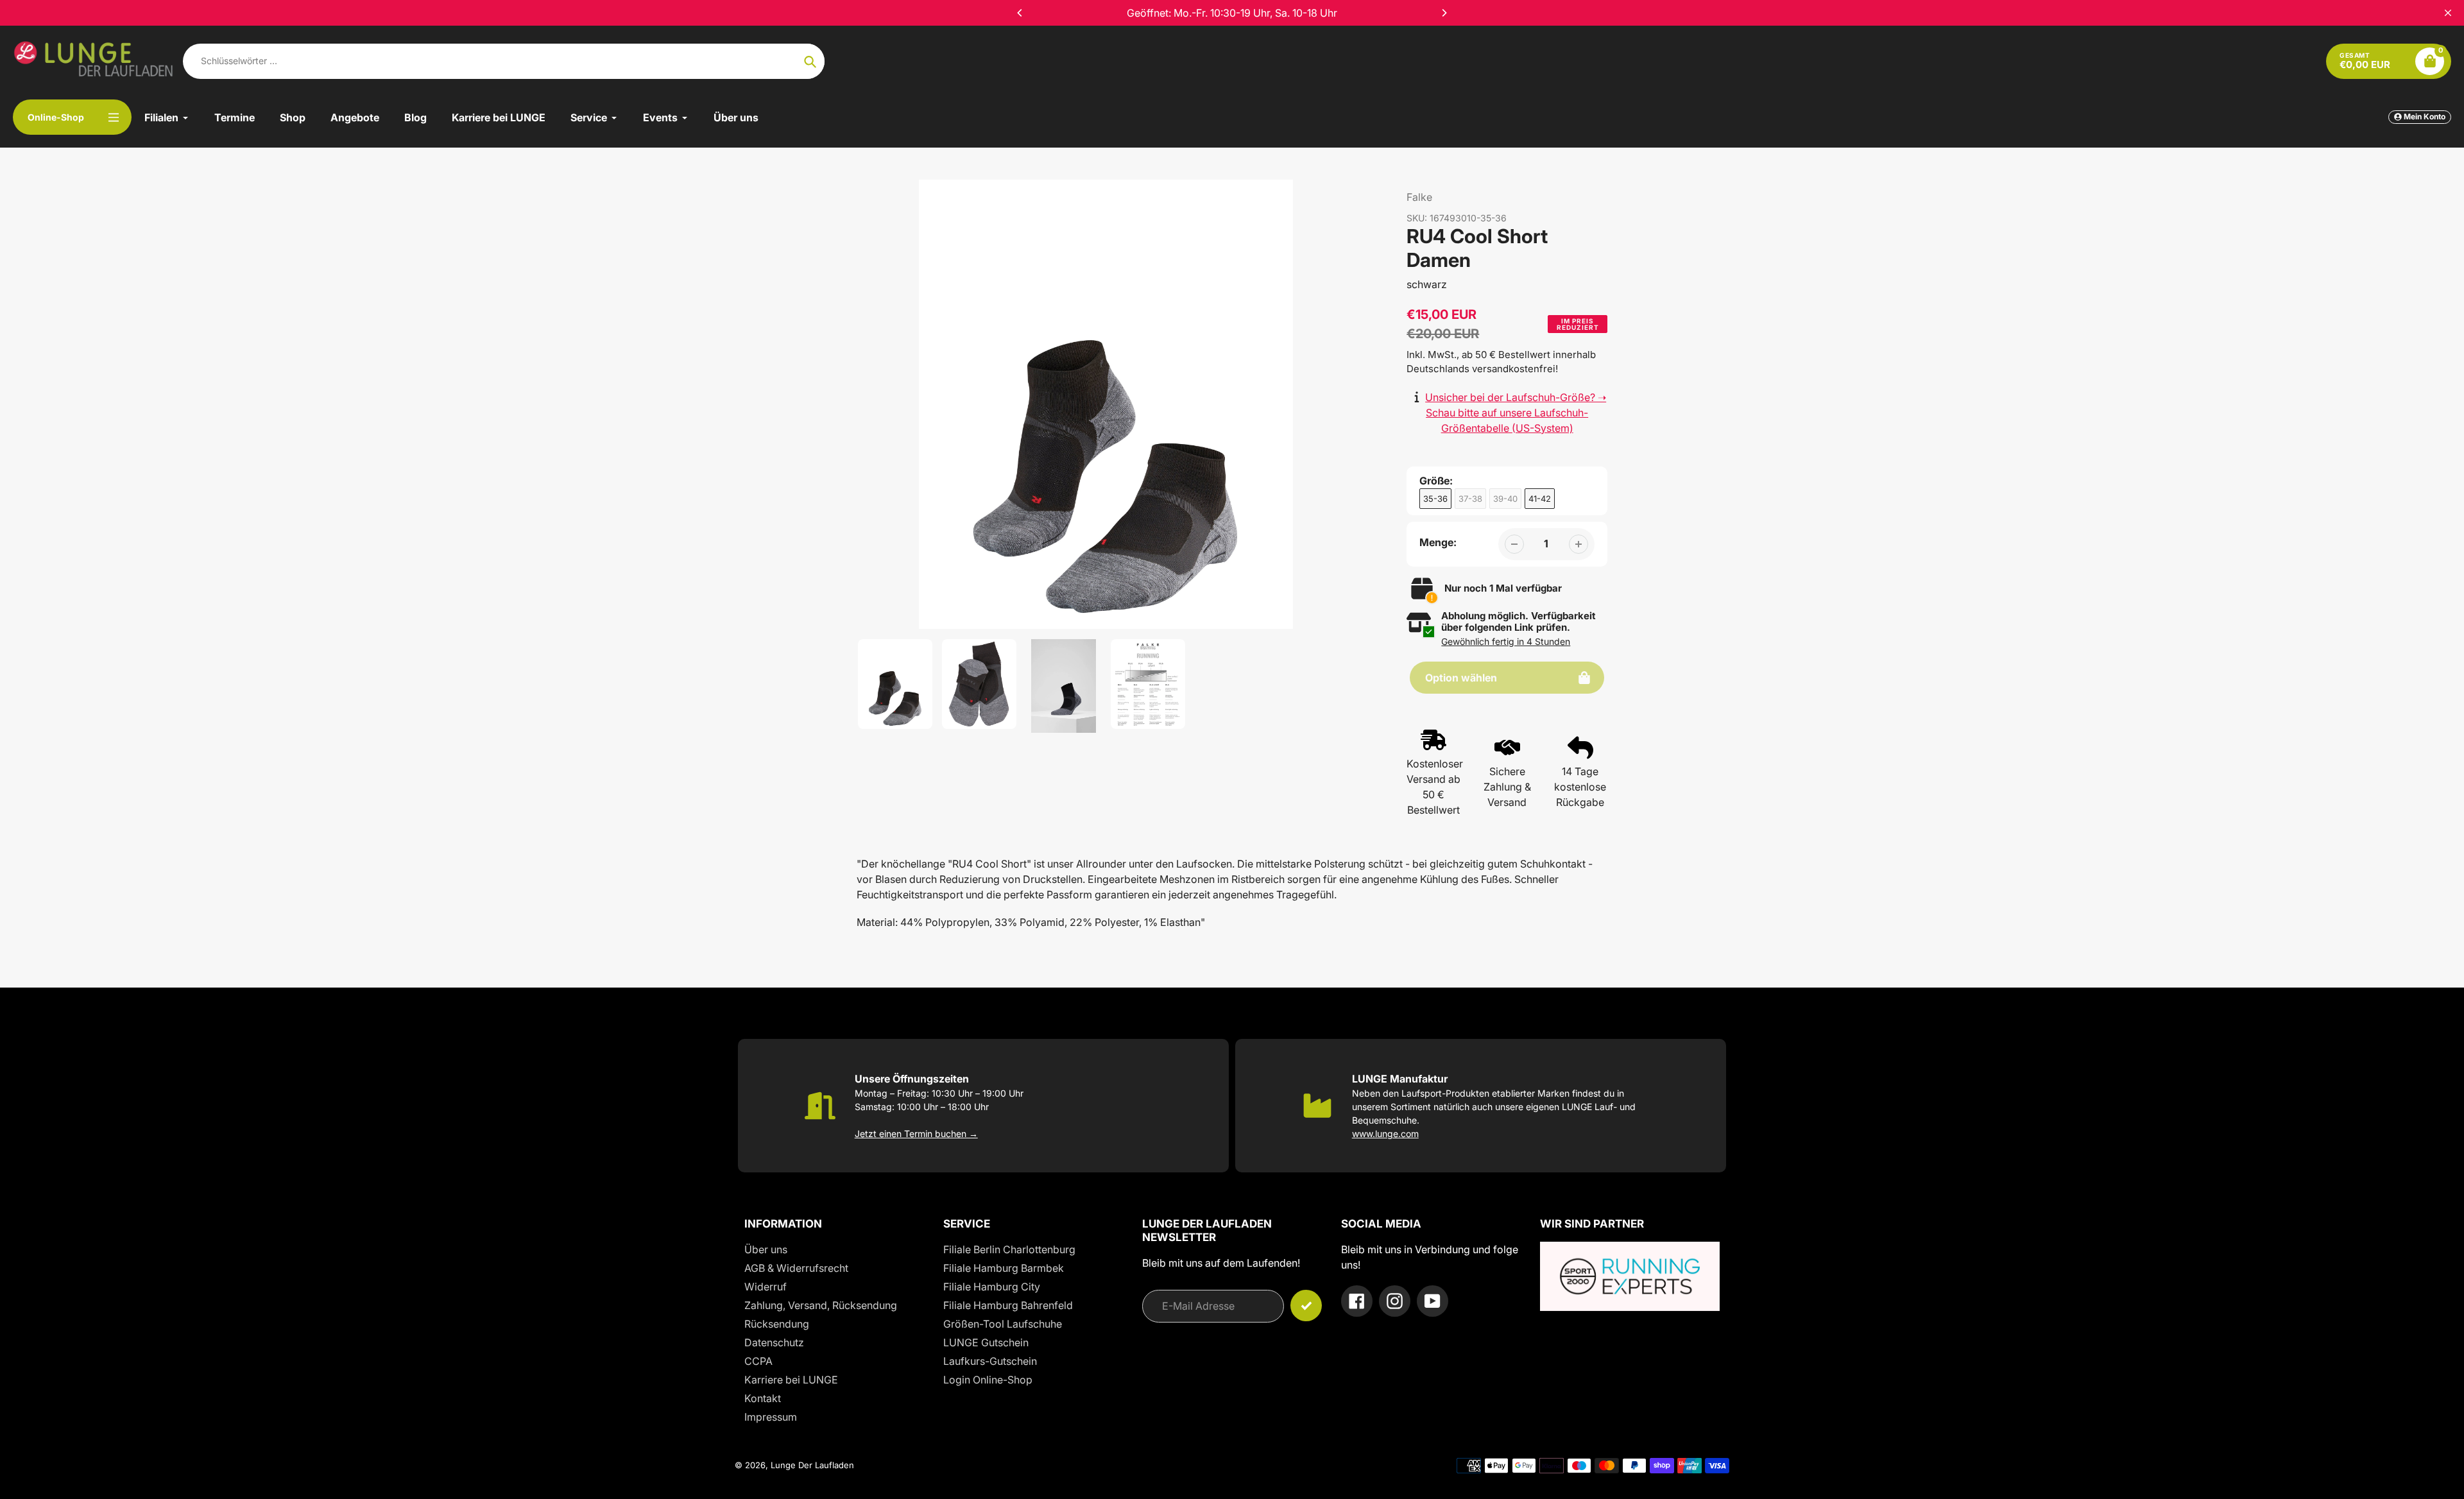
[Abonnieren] (1306, 1306)
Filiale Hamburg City (992, 1287)
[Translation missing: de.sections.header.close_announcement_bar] (2448, 13)
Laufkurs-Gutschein (990, 1361)
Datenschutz (774, 1342)
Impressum (771, 1417)
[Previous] (1020, 13)
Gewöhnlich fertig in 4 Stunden (1506, 641)
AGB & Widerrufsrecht (796, 1268)
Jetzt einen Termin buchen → (916, 1134)
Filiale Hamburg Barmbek (1004, 1268)
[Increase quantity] (1579, 544)
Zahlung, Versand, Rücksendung (821, 1305)
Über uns (766, 1249)
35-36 (1435, 499)
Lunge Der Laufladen (812, 1465)
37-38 (1470, 499)
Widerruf (766, 1287)
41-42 (1540, 499)
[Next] (1444, 13)
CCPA (758, 1361)
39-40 (1505, 499)
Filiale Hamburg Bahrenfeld (1008, 1305)
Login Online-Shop (988, 1380)
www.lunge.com (1385, 1134)
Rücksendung (777, 1324)
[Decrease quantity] (1514, 544)
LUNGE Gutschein (986, 1342)
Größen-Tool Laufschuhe (1003, 1324)
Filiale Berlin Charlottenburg (1009, 1249)
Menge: (1438, 542)
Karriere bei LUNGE (791, 1380)
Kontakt (763, 1398)
